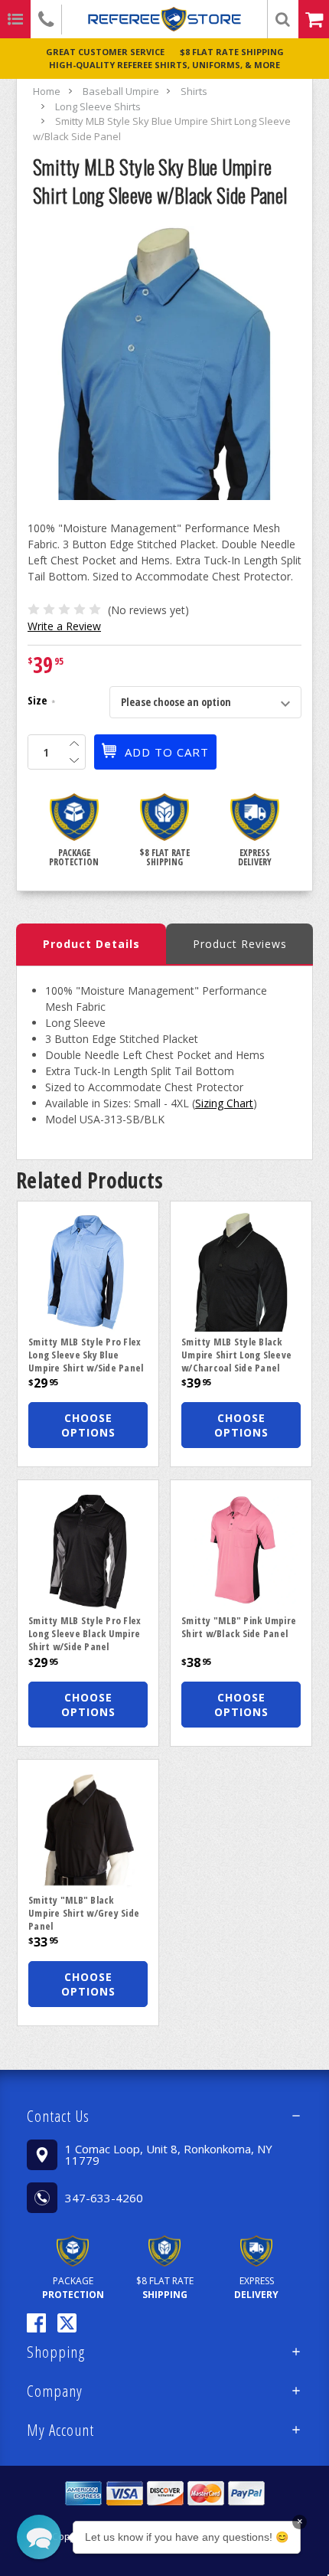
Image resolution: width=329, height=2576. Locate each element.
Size (41, 702)
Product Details (91, 944)
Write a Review (64, 626)
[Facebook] (36, 2323)
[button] (164, 2116)
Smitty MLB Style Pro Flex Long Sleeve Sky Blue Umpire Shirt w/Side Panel (86, 1355)
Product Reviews (240, 944)
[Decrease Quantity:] (74, 760)
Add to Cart (167, 752)
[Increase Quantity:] (74, 744)
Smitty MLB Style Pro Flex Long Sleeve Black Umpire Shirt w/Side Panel (85, 1633)
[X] (67, 2323)
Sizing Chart (224, 1103)
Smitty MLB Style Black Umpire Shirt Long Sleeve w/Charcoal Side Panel (236, 1355)
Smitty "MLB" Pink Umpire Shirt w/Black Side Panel (239, 1627)
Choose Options (88, 1425)
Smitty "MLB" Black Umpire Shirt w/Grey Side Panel (84, 1913)
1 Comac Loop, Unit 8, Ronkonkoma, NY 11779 (169, 2154)
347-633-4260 (104, 2198)
